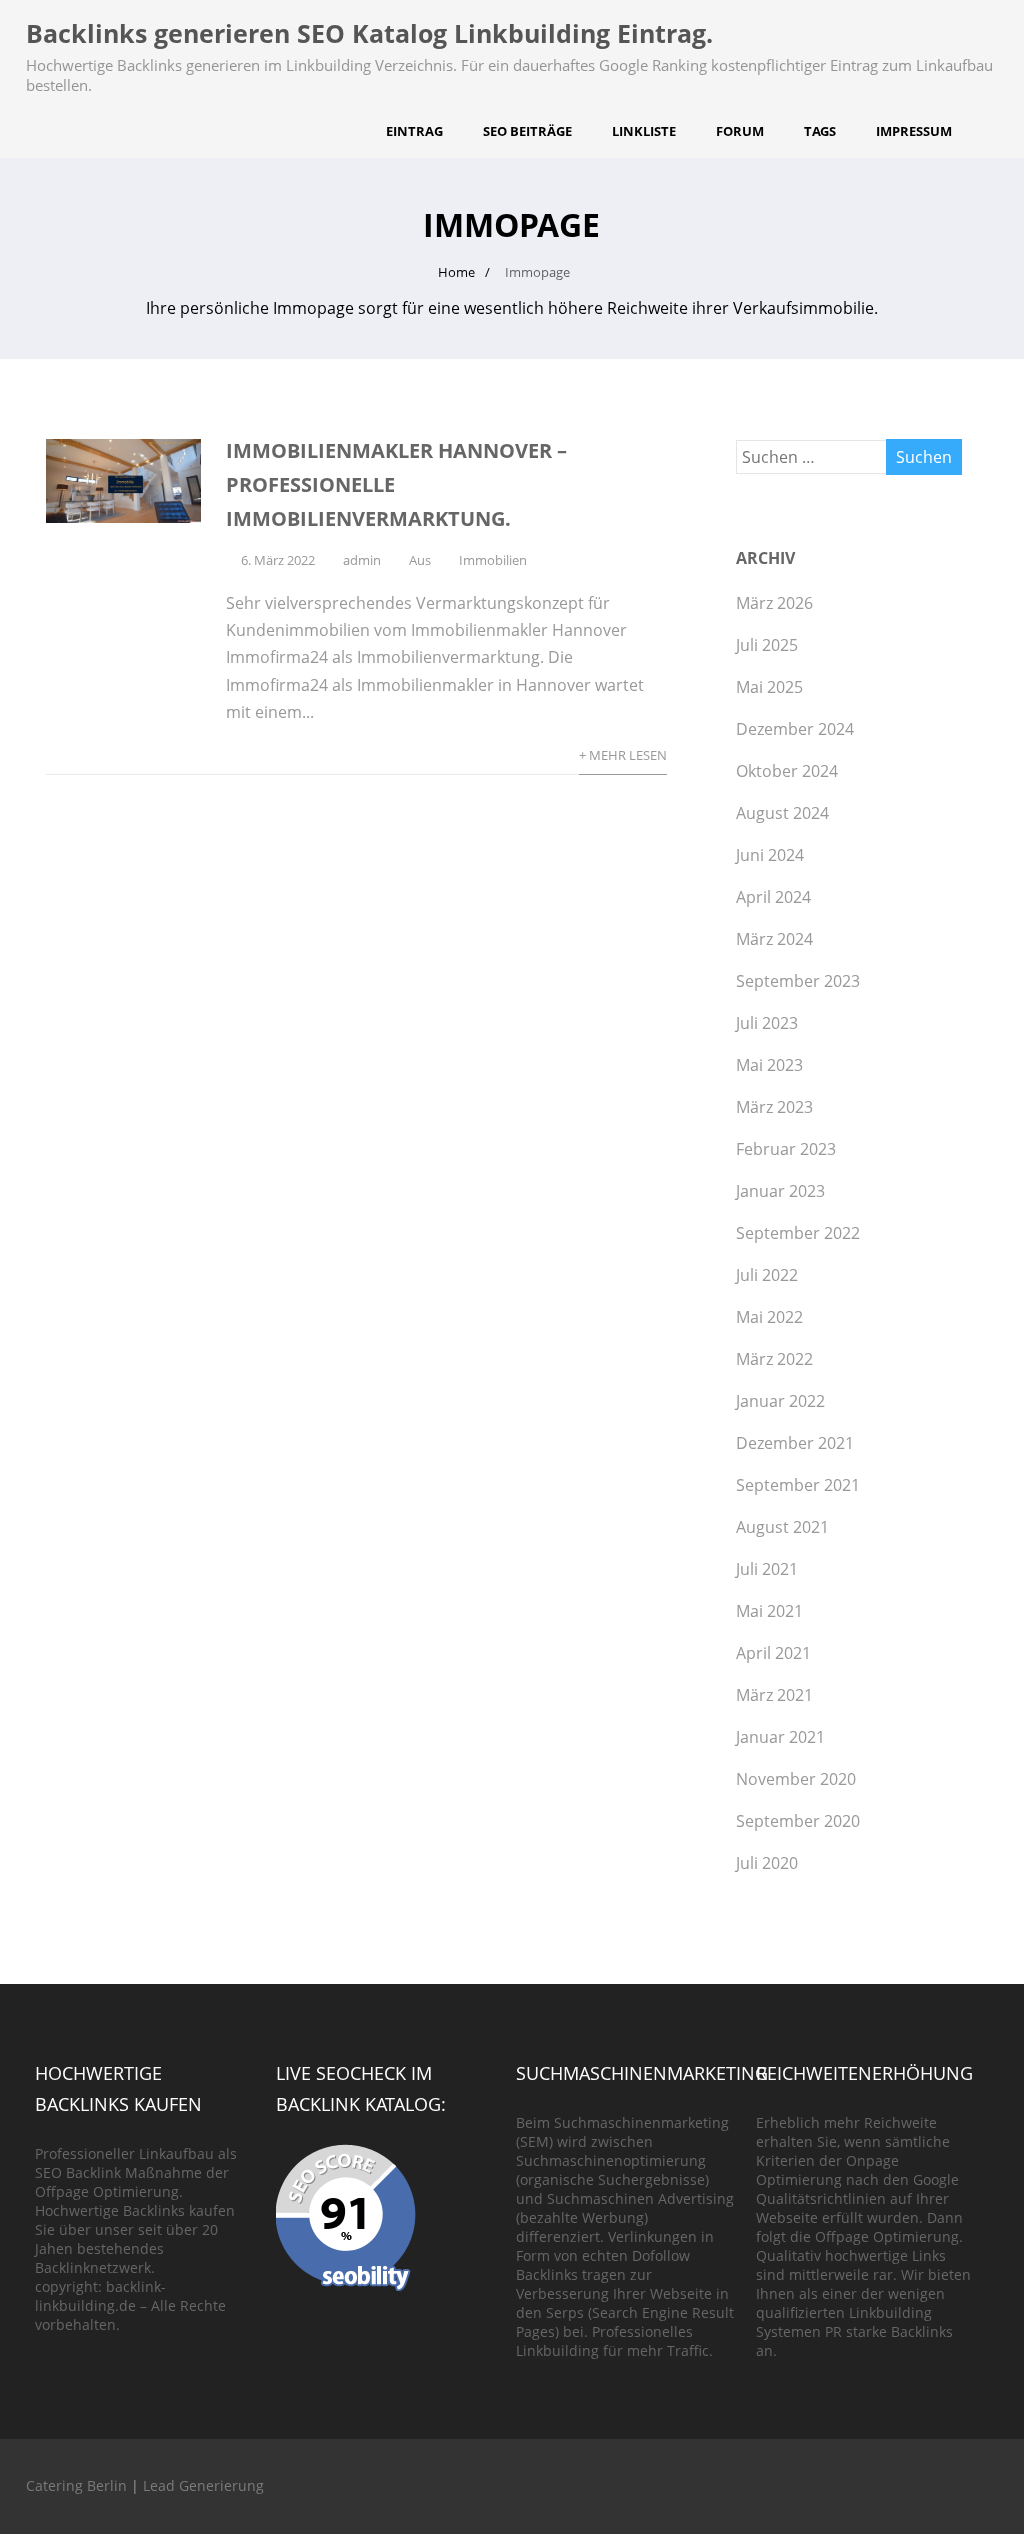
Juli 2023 (767, 1023)
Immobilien (493, 560)
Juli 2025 (767, 645)
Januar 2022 (780, 1401)
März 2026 (774, 603)
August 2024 (782, 813)
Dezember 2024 (795, 729)
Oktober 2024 (787, 771)
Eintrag (414, 131)
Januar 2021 (780, 1737)
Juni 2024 (770, 855)
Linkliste (644, 131)
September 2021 (798, 1485)
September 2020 (798, 1821)
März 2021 (774, 1695)
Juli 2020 (767, 1863)
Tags (820, 131)
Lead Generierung (203, 2485)
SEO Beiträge (527, 131)
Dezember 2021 (795, 1443)
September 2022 (798, 1233)
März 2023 (774, 1107)
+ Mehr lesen (623, 755)
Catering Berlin (76, 2485)
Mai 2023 (769, 1065)
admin (362, 560)
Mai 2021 (769, 1611)
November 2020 (796, 1779)
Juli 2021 (767, 1569)
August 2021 (782, 1527)
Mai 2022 (769, 1317)
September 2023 (798, 981)
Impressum (914, 131)
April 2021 (773, 1653)
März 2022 (774, 1359)
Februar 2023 (786, 1149)
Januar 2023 (780, 1191)
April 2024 (773, 897)
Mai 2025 (769, 687)
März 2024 (774, 939)
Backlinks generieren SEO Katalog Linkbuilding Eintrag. (369, 33)
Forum (740, 131)
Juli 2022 (767, 1275)
